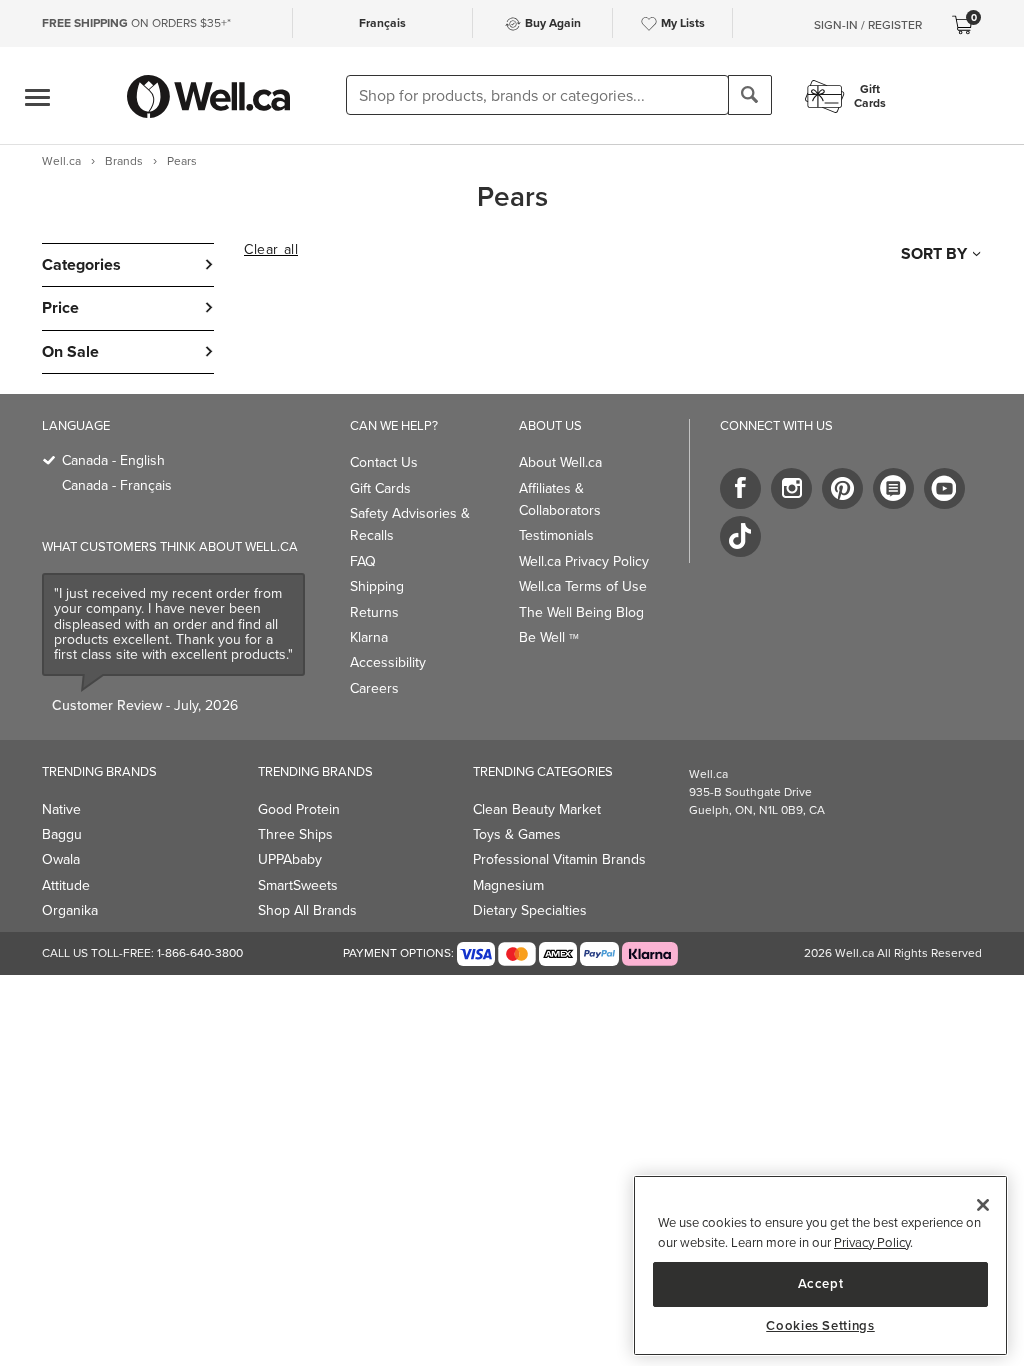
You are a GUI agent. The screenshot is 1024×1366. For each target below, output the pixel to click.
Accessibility (388, 662)
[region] (820, 1265)
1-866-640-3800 (200, 953)
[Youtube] (944, 488)
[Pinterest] (842, 488)
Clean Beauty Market (537, 809)
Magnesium (508, 885)
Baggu (62, 834)
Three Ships (295, 834)
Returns (374, 612)
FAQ (363, 561)
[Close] (983, 1205)
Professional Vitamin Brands (559, 859)
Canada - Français (117, 485)
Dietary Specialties (530, 910)
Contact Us (384, 462)
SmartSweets (298, 885)
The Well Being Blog (581, 612)
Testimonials (556, 535)
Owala (61, 859)
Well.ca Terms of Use (583, 586)
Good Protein (299, 809)
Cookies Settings (820, 1326)
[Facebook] (740, 488)
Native (61, 809)
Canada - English (113, 460)
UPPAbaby (290, 859)
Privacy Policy (872, 1242)
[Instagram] (791, 488)
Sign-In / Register (868, 25)
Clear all (271, 250)
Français (382, 23)
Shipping (377, 586)
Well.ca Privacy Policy (584, 561)
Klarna (369, 637)
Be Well (549, 637)
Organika (70, 910)
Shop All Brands (307, 910)
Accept (821, 1283)
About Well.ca (560, 462)
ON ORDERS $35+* (136, 23)
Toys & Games (517, 834)
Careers (374, 688)
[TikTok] (740, 536)
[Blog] (893, 488)
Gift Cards (380, 488)
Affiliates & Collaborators (560, 499)
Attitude (66, 885)
